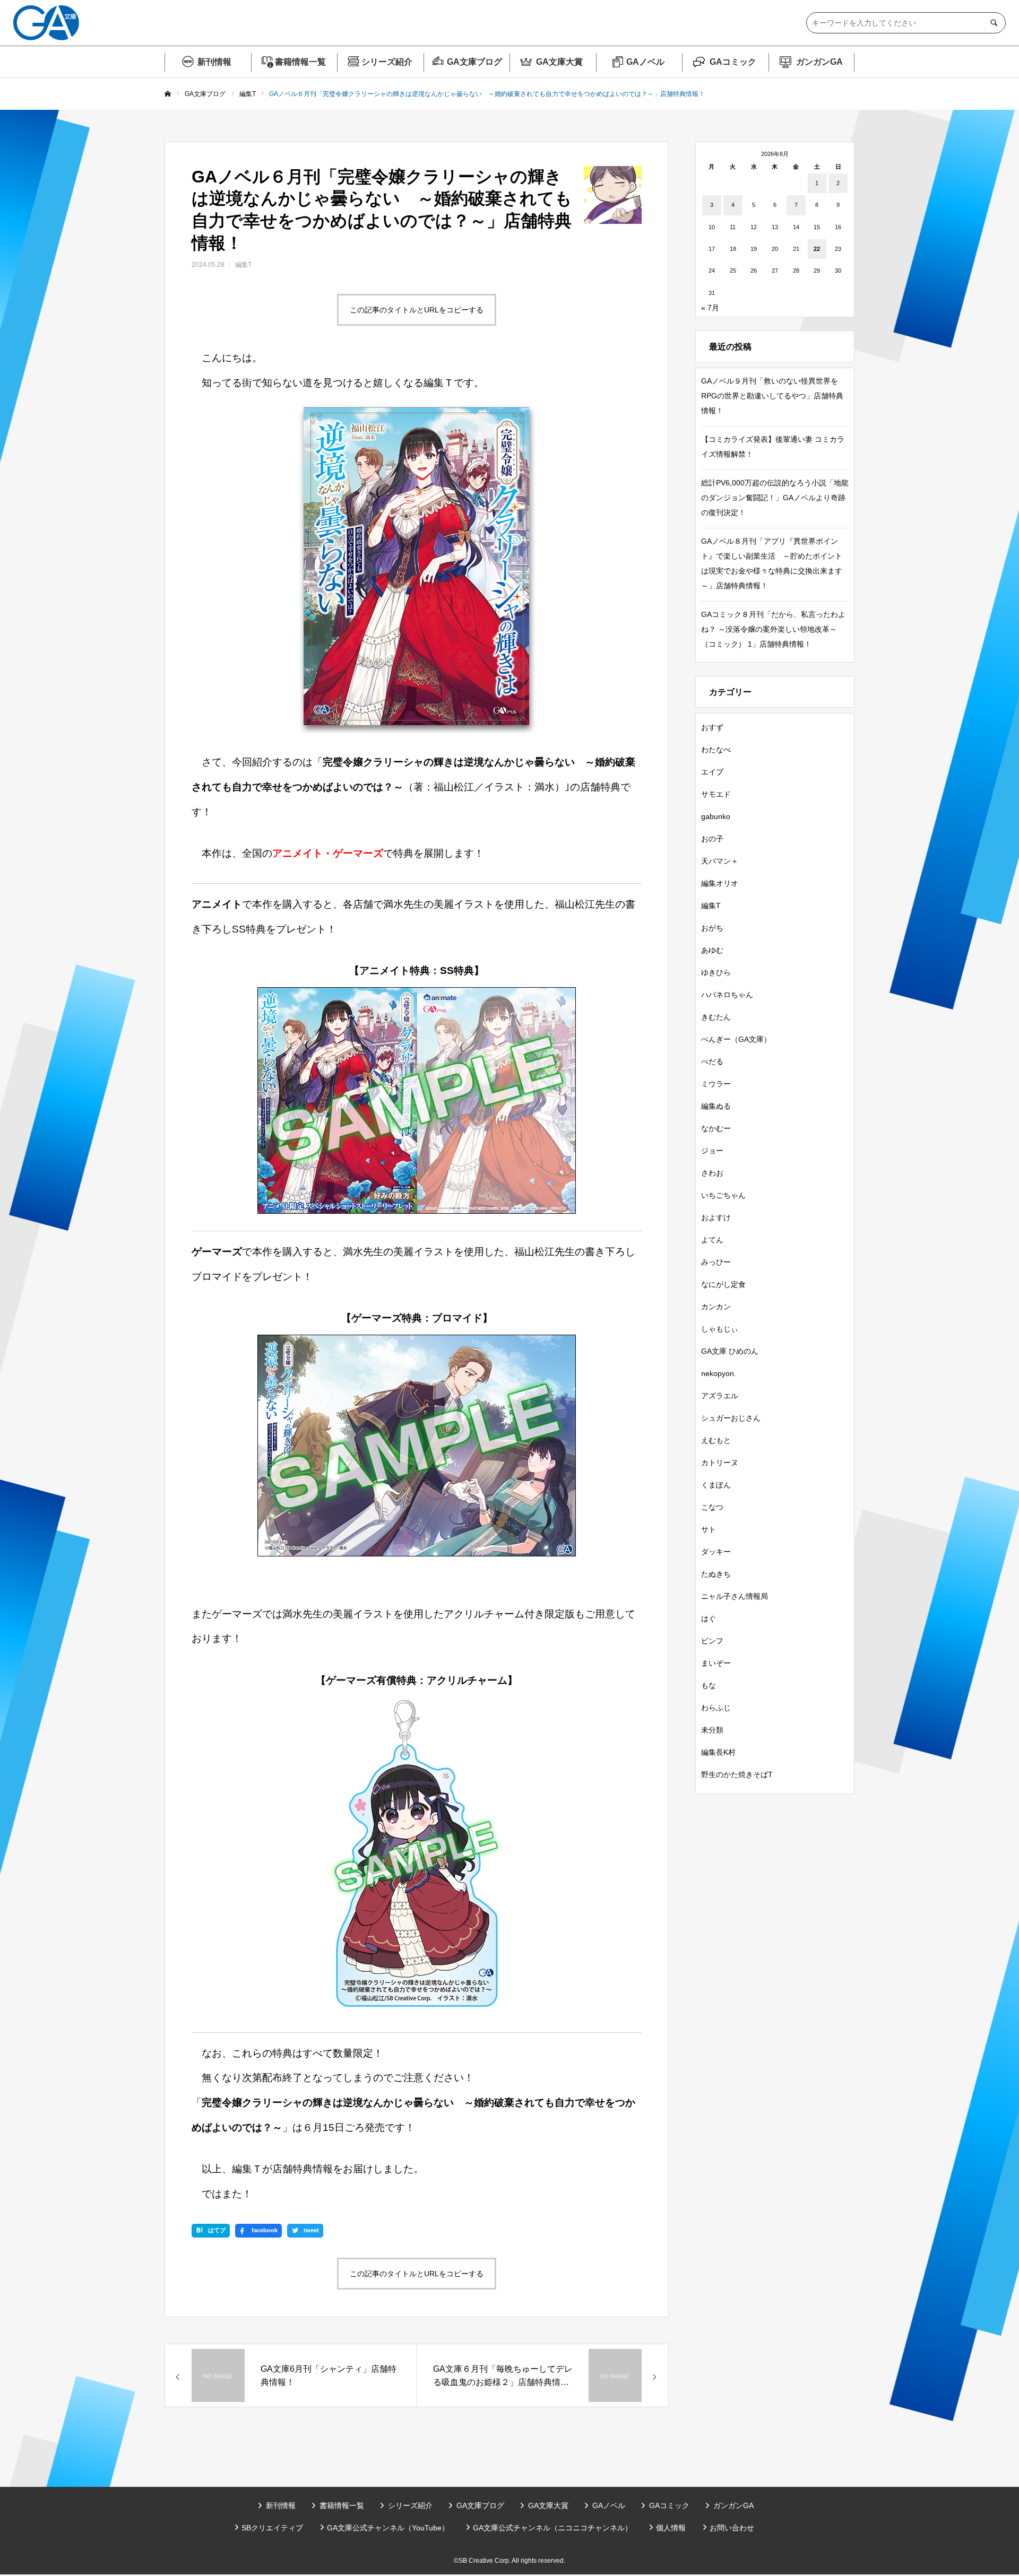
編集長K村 (718, 1752)
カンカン (716, 1307)
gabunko (716, 816)
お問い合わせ (732, 2528)
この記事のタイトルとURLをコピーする (417, 310)
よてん (712, 1240)
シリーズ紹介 (387, 62)
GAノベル (645, 62)
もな (709, 1685)
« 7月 (710, 308)
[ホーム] (168, 94)
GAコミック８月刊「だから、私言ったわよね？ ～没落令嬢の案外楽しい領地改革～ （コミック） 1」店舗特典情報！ (773, 629)
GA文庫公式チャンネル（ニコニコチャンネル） (552, 2528)
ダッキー (716, 1552)
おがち (712, 928)
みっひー (716, 1262)
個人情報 (671, 2528)
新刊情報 (214, 62)
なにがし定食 (723, 1284)
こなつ (712, 1507)
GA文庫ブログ (474, 62)
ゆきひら (716, 972)
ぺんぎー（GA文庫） (736, 1039)
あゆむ (712, 950)
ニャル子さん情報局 (735, 1596)
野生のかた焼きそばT (737, 1774)
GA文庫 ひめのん (730, 1351)
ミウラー (716, 1084)
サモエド (716, 794)
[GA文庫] (46, 23)
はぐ (709, 1618)
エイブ (712, 772)
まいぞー (716, 1663)
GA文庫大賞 (559, 62)
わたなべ (716, 750)
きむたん (716, 1017)
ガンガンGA (819, 62)
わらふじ (716, 1708)
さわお (712, 1173)
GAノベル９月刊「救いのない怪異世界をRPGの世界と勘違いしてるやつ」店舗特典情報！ (772, 396)
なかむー (716, 1128)
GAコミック (733, 62)
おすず (712, 727)
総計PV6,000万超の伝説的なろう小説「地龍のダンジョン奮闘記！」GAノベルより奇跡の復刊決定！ (775, 498)
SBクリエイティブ (272, 2528)
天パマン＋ (720, 861)
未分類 (712, 1730)
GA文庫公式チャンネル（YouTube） (388, 2528)
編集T (243, 265)
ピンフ (712, 1641)
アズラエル (720, 1396)
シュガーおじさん (731, 1418)
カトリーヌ (720, 1463)
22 (817, 249)
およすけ (716, 1217)
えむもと (716, 1440)
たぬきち (716, 1574)
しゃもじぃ (720, 1329)
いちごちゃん (723, 1195)
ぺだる (712, 1061)
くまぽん (716, 1485)
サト (709, 1529)
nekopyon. (719, 1373)
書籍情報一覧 (300, 62)
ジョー (712, 1151)
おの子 (712, 839)
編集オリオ (720, 883)
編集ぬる (716, 1106)
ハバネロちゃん (727, 995)
